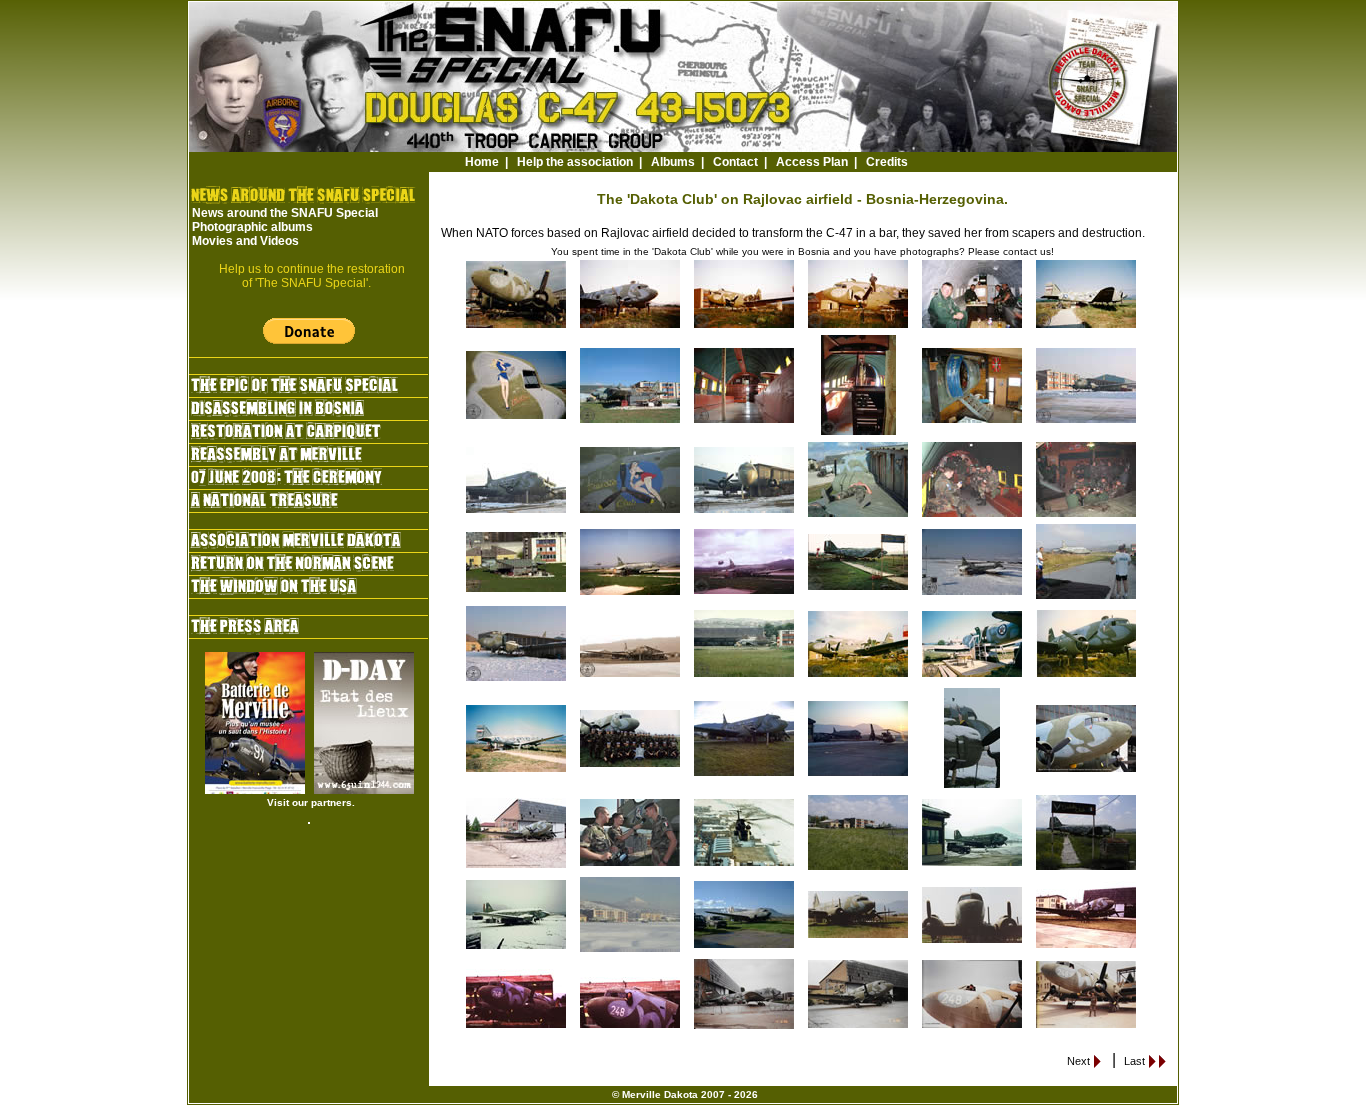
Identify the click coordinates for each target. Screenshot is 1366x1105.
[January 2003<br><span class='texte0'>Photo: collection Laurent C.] (517, 512)
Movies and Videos (245, 241)
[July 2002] (1087, 598)
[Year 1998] (859, 589)
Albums (673, 162)
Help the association (575, 162)
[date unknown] (631, 676)
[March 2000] (973, 594)
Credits (887, 162)
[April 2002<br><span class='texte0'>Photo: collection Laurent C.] (517, 591)
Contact (735, 162)
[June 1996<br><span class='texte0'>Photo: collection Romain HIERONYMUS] (745, 1028)
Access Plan (812, 162)
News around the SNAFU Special (285, 213)
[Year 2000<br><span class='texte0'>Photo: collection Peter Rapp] (745, 865)
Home (482, 162)
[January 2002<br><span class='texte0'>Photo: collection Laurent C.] (1087, 422)
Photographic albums (252, 227)
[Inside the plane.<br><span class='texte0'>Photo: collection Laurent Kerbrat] (973, 327)
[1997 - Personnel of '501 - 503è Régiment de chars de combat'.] (631, 766)
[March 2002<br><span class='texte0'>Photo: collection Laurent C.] (631, 422)
